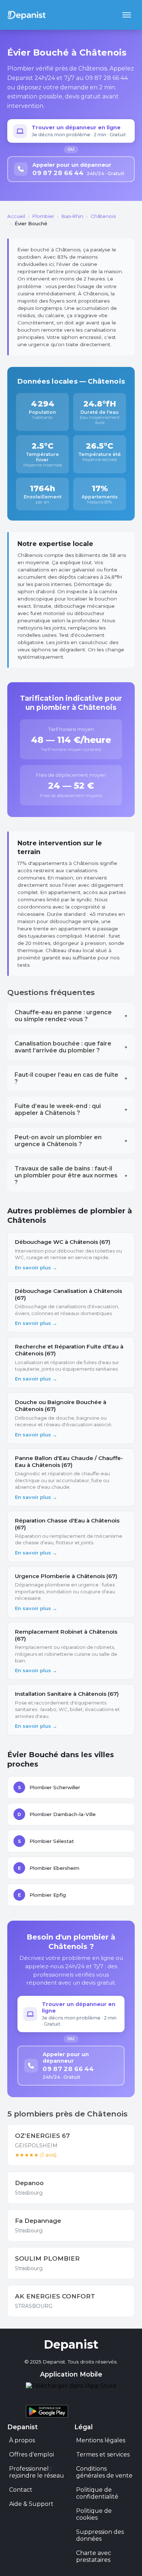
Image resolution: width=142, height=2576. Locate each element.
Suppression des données (100, 2535)
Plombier (43, 216)
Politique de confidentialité (97, 2493)
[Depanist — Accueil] (27, 15)
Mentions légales (101, 2440)
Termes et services (103, 2454)
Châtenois (103, 216)
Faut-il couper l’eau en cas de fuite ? (71, 1078)
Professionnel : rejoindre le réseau (37, 2472)
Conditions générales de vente (104, 2472)
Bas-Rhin (72, 216)
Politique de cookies (94, 2514)
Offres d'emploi (31, 2454)
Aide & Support (31, 2504)
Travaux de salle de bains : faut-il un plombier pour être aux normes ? (71, 1175)
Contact (21, 2490)
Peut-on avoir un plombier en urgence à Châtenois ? (71, 1141)
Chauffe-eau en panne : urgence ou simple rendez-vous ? (71, 1016)
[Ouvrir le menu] (127, 15)
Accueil (16, 216)
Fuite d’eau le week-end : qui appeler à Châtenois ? (71, 1109)
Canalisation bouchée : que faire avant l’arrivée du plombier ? (71, 1047)
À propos (22, 2440)
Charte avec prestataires (94, 2556)
